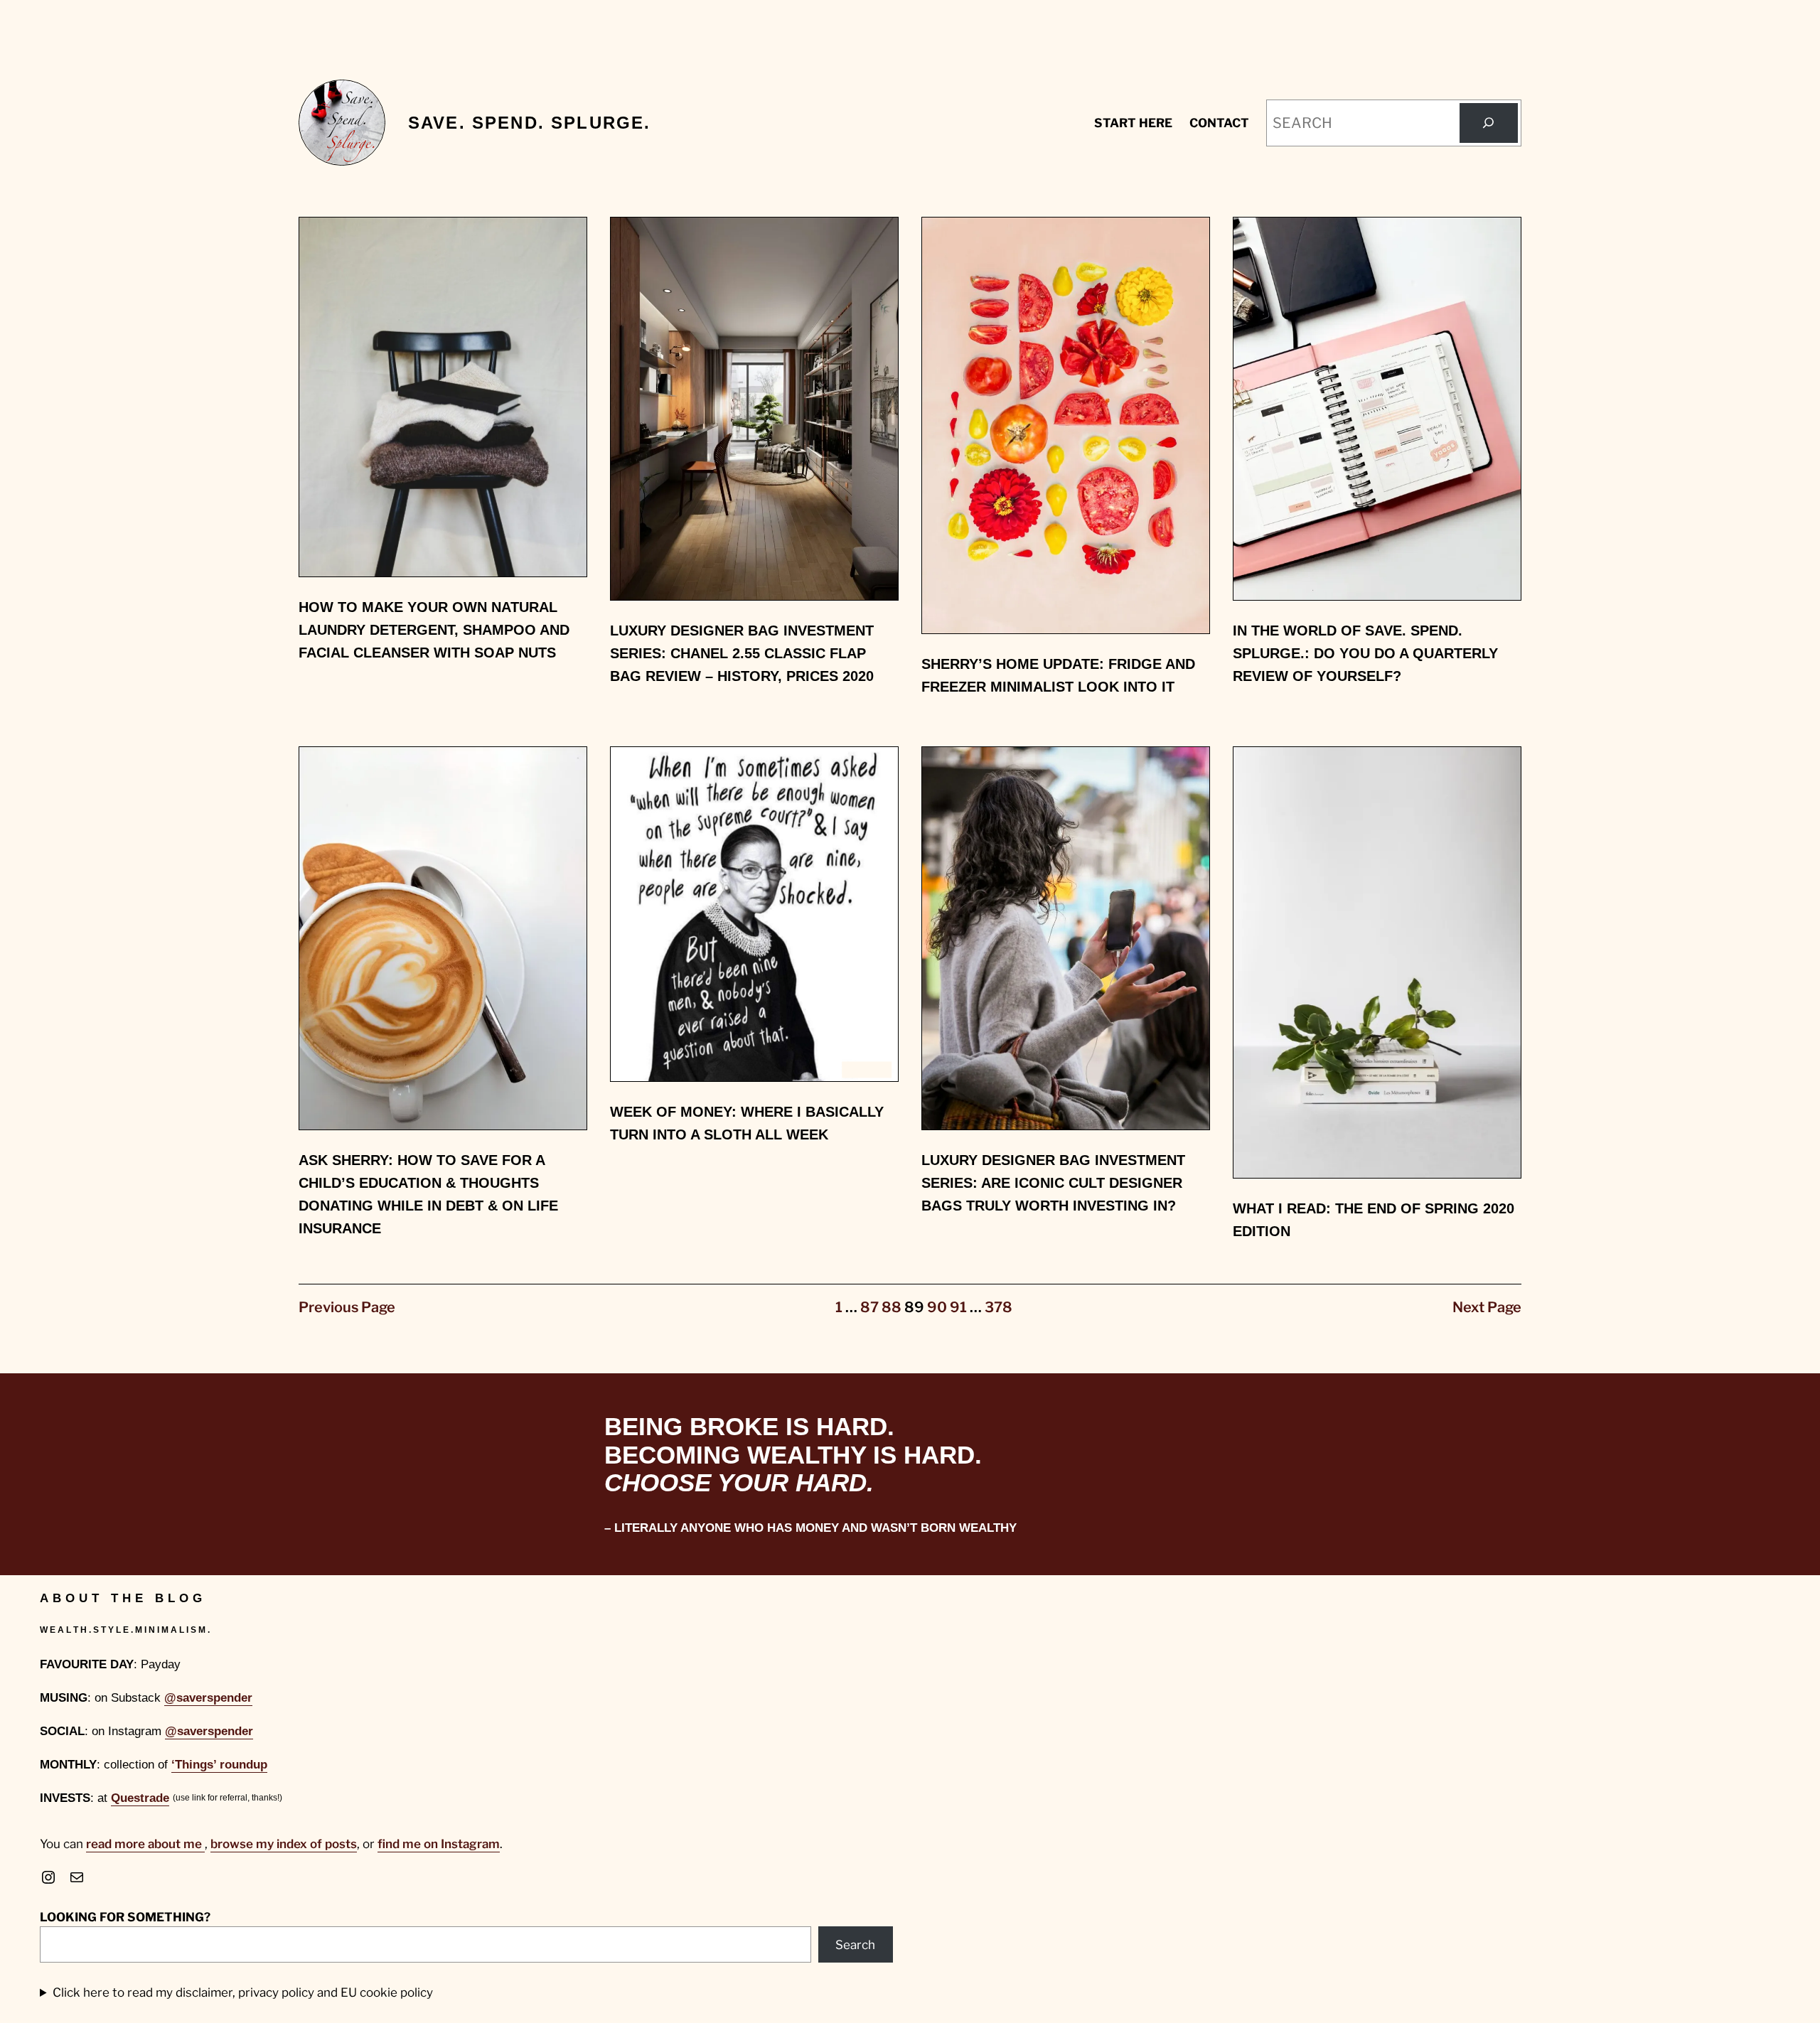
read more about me (145, 1844)
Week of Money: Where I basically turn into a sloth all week (747, 1123)
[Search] (1489, 123)
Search (855, 1945)
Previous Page (347, 1307)
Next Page (1487, 1307)
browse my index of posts (284, 1844)
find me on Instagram (439, 1844)
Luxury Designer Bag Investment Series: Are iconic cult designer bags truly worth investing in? (1053, 1183)
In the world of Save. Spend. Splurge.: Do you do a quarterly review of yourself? (1365, 653)
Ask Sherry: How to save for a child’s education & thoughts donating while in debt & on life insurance (428, 1194)
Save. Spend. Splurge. (529, 123)
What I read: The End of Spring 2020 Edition (1374, 1220)
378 (999, 1307)
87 (869, 1307)
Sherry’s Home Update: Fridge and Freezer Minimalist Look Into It (1058, 675)
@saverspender (208, 1698)
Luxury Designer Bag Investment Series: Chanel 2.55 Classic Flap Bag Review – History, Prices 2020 (742, 653)
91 (958, 1307)
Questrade (140, 1798)
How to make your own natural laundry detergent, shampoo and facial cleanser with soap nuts (434, 630)
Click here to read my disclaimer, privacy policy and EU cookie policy (243, 1992)
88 (892, 1307)
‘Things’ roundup (219, 1765)
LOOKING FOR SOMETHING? (125, 1917)
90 (937, 1307)
